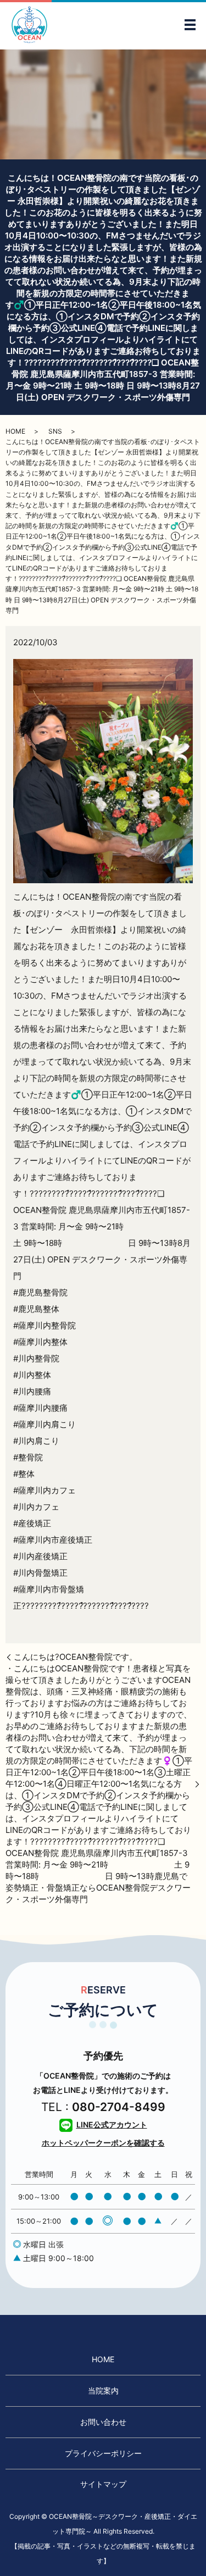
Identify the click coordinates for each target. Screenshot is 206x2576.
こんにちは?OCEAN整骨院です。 (76, 1657)
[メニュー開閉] (190, 25)
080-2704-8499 (119, 2107)
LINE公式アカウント (112, 2124)
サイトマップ (103, 2484)
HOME (15, 431)
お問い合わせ (103, 2422)
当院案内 (103, 2391)
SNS (55, 431)
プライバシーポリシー (103, 2453)
